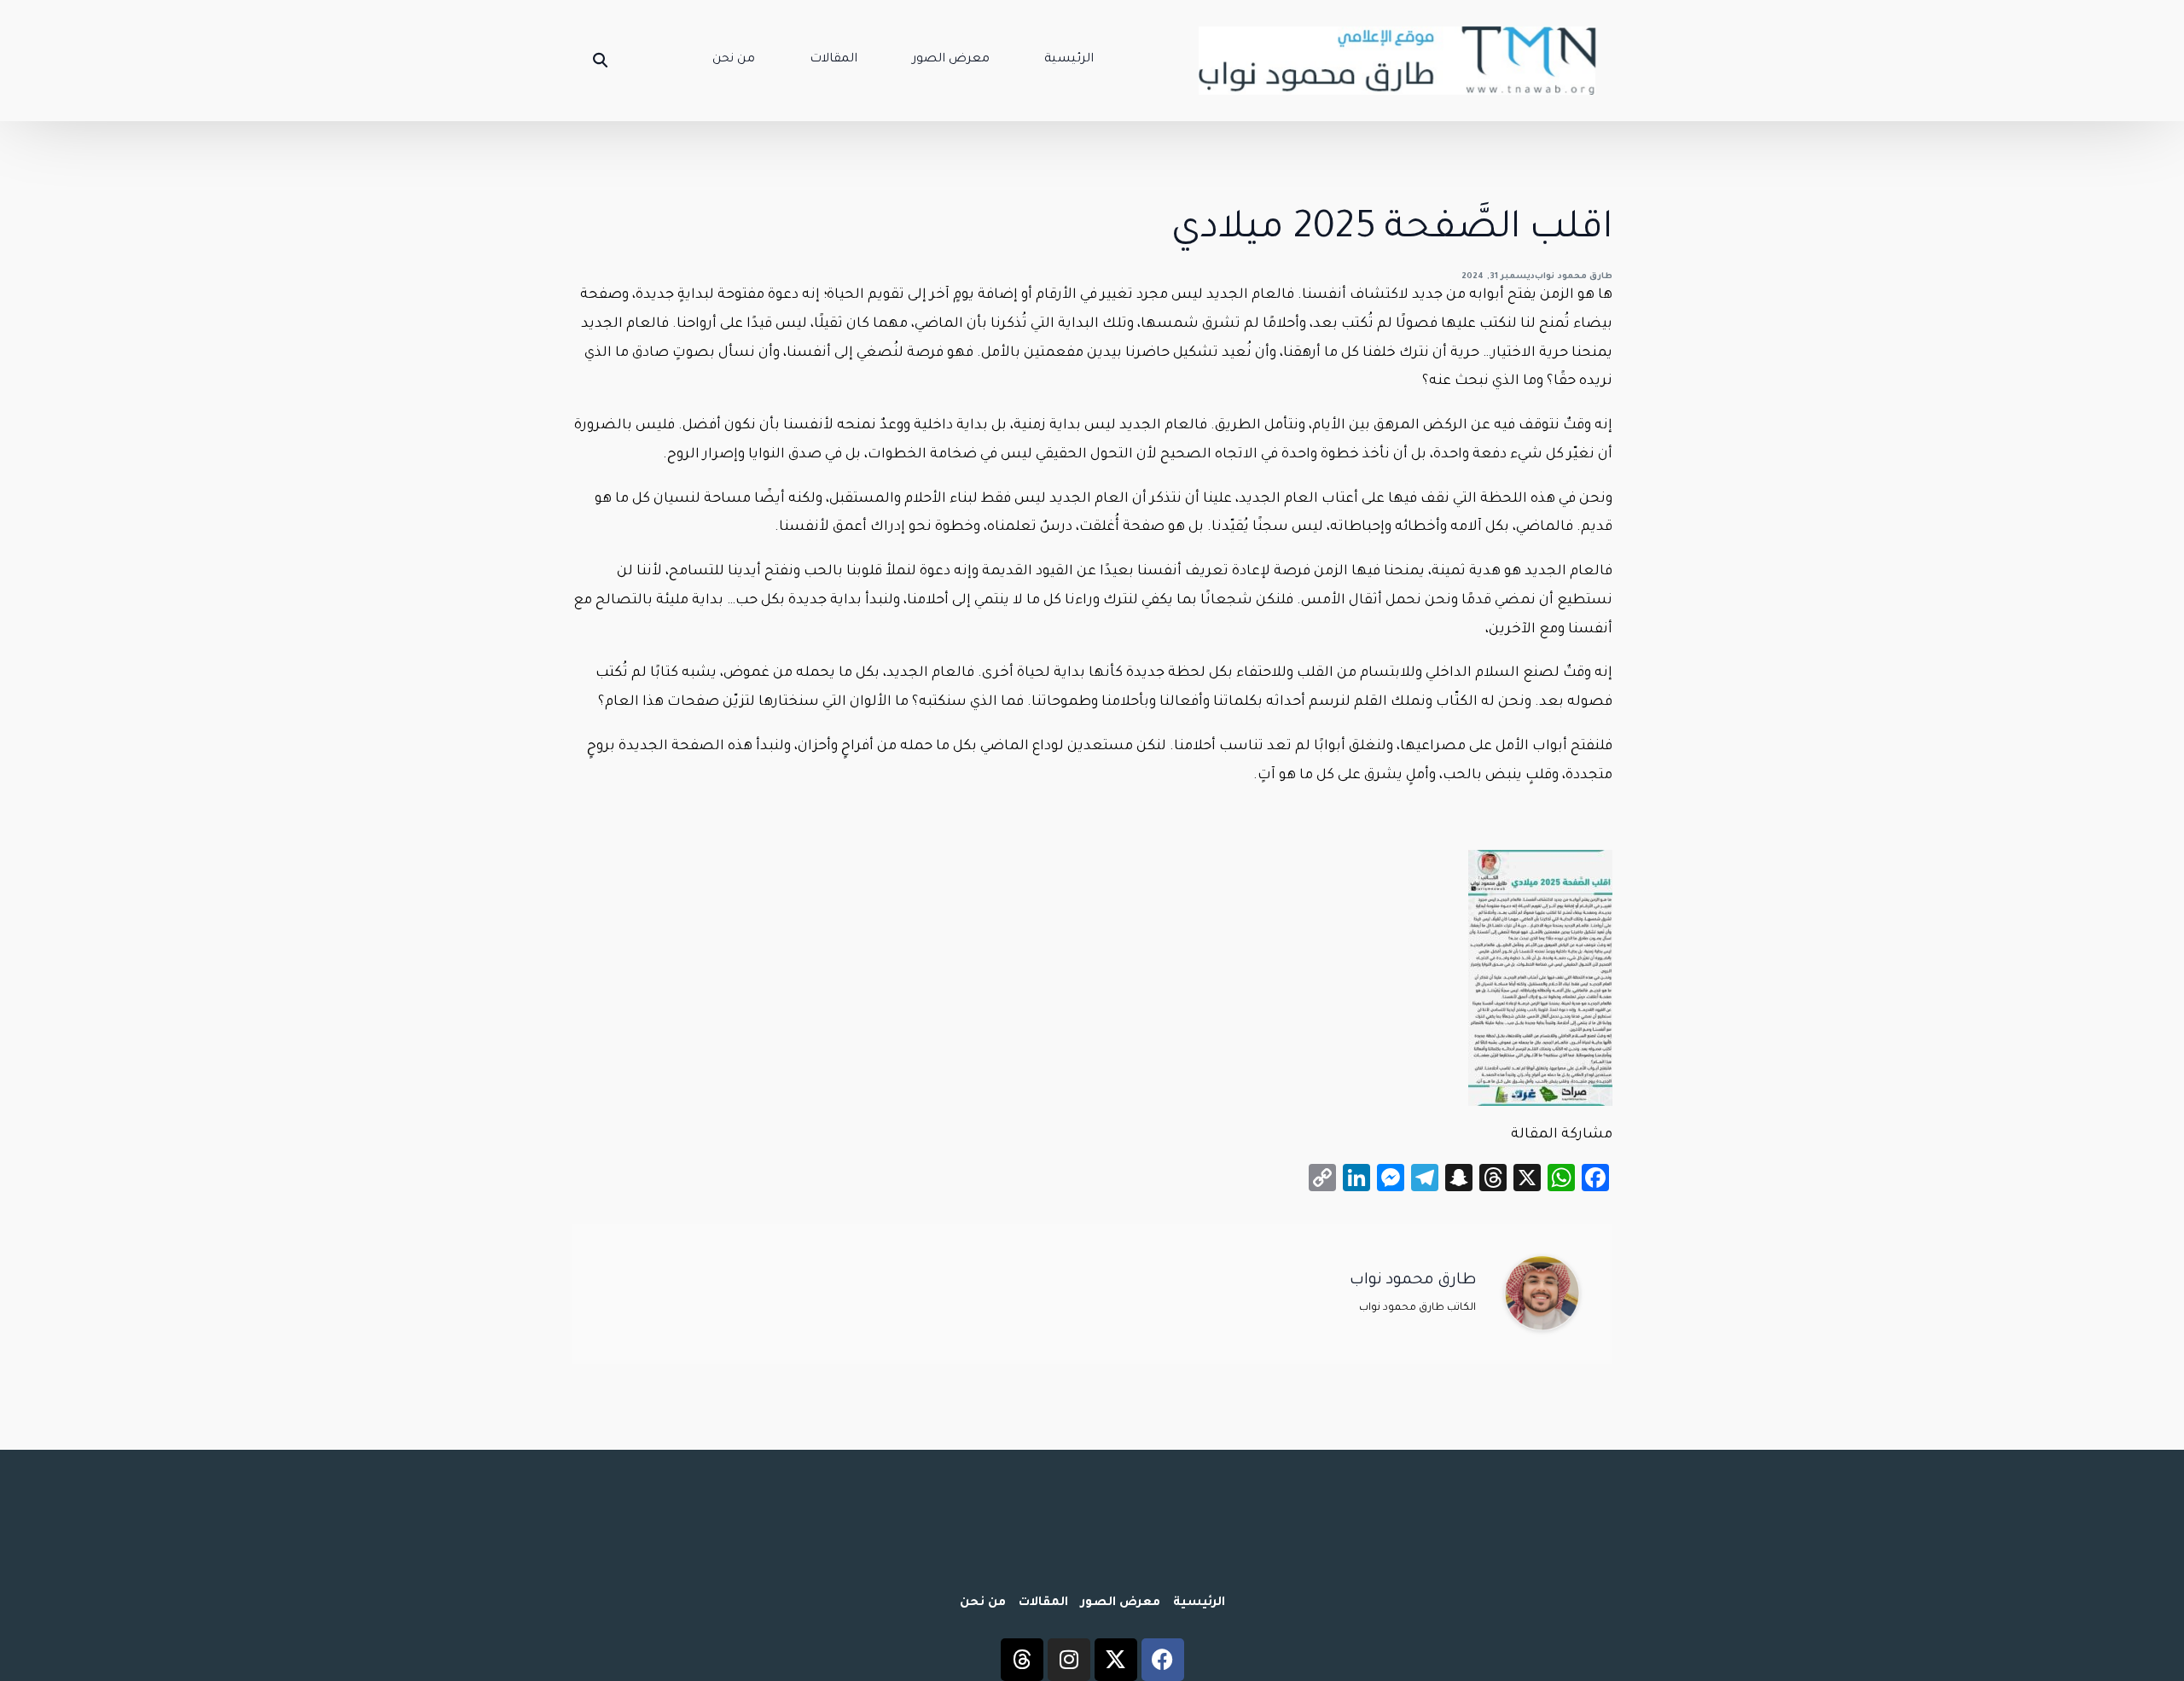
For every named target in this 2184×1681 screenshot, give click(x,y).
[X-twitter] (1116, 1660)
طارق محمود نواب (1574, 277)
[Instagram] (1069, 1660)
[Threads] (1022, 1660)
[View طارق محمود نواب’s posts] (1542, 1294)
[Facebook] (1163, 1660)
